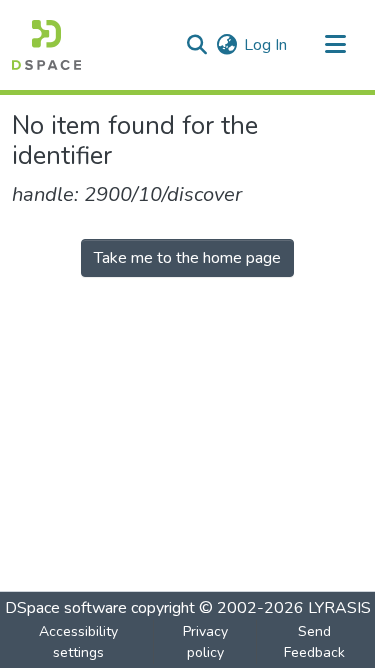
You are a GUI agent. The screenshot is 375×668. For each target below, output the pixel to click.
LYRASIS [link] (339, 608)
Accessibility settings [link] (78, 642)
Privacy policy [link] (205, 642)
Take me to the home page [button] (187, 258)
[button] (46, 45)
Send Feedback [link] (314, 642)
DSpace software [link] (66, 608)
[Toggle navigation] (335, 45)
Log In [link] (265, 45)
